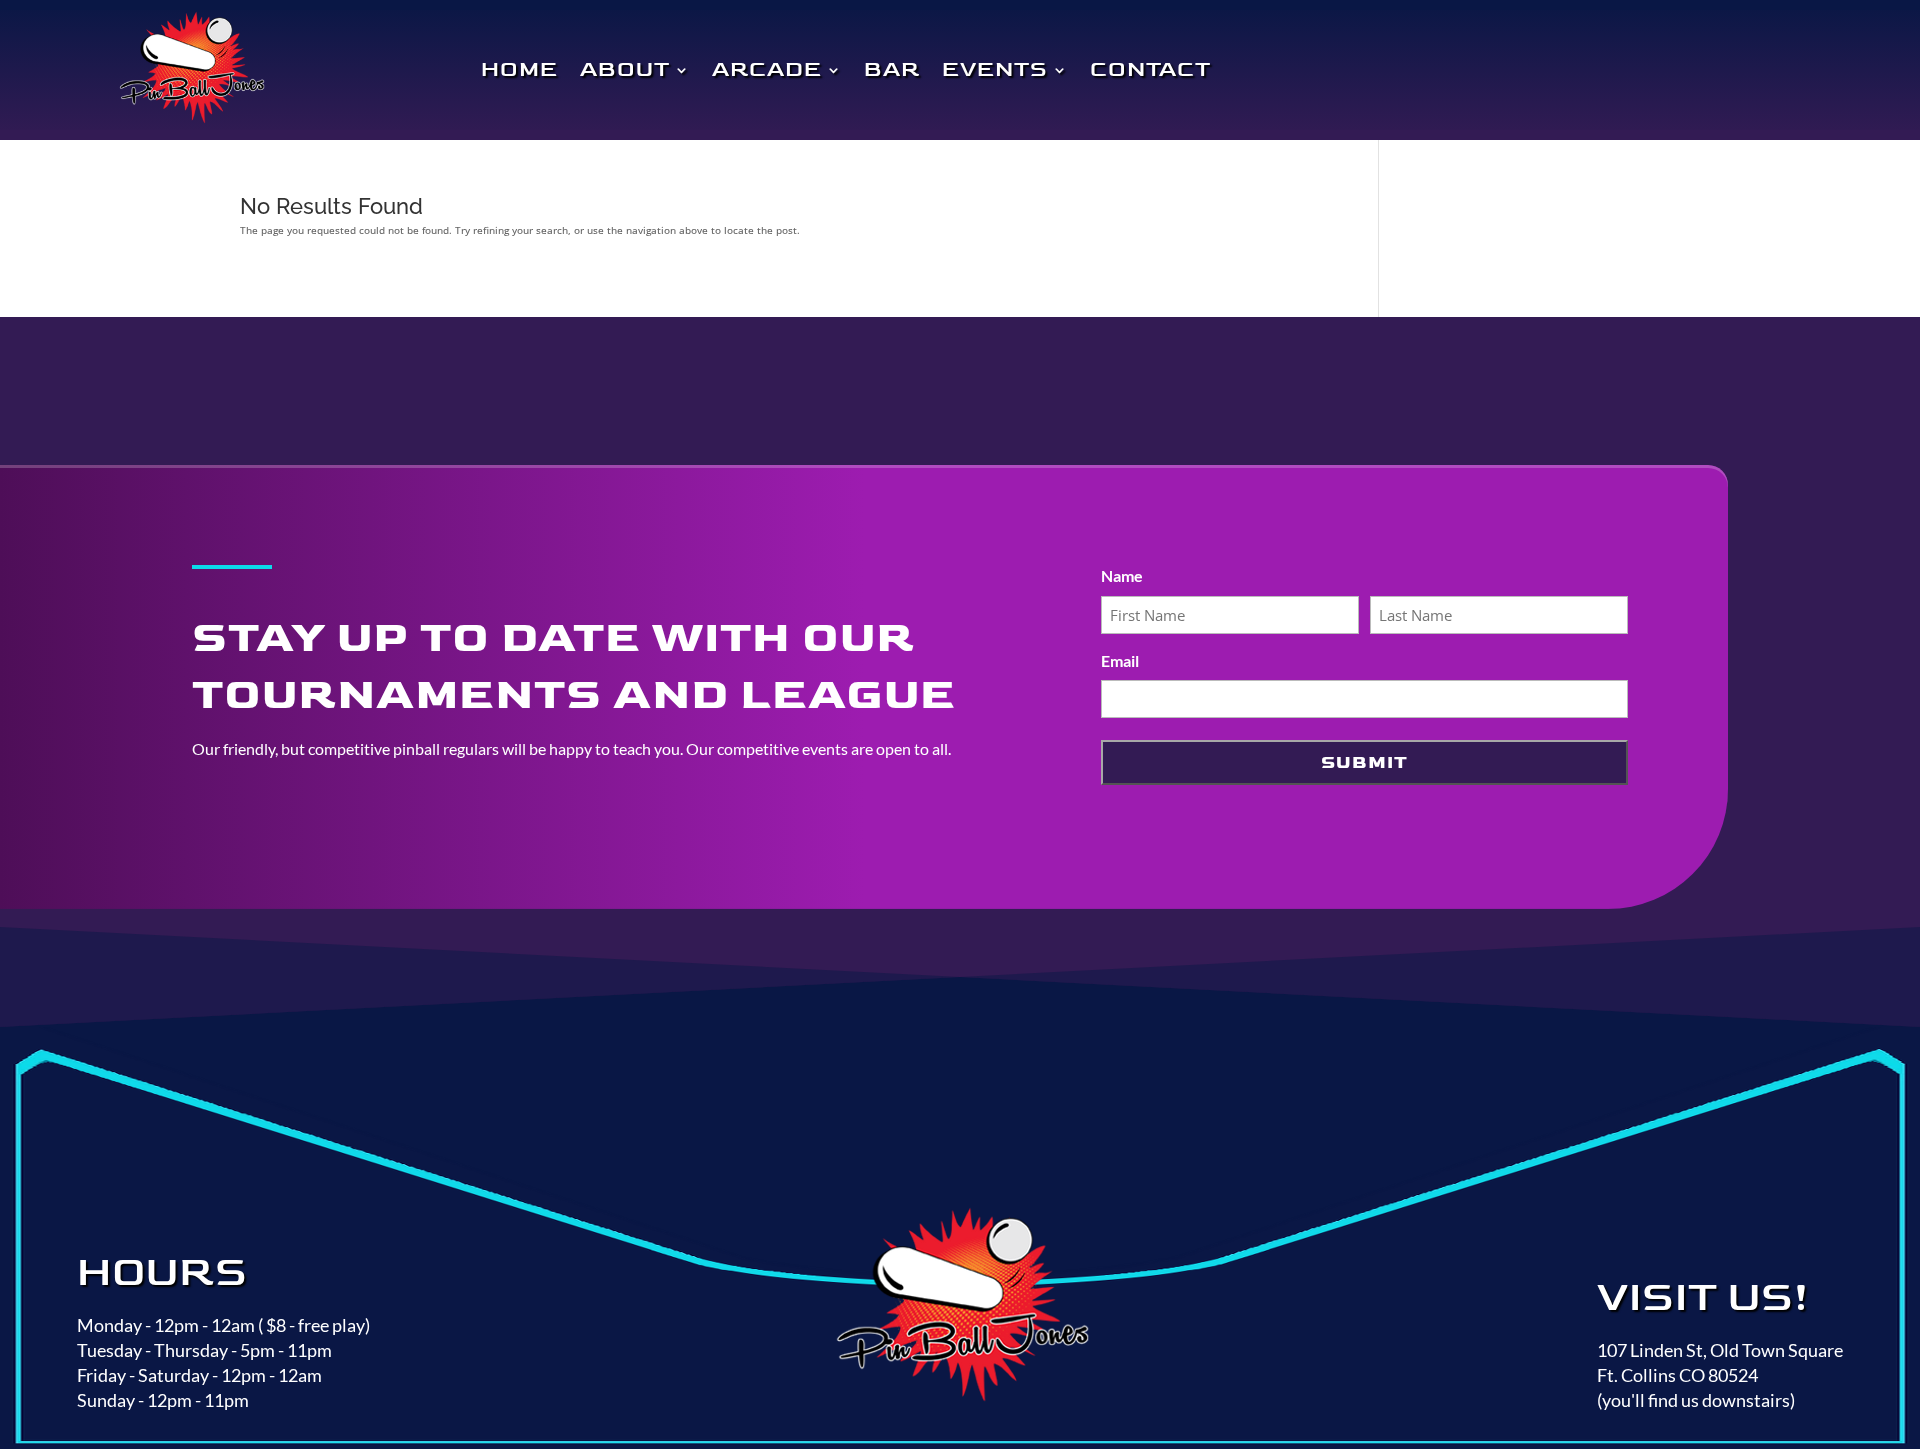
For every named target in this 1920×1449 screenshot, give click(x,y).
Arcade (767, 70)
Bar (892, 70)
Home (519, 70)
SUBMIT (1364, 762)
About (625, 70)
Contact (1150, 70)
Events (995, 70)
